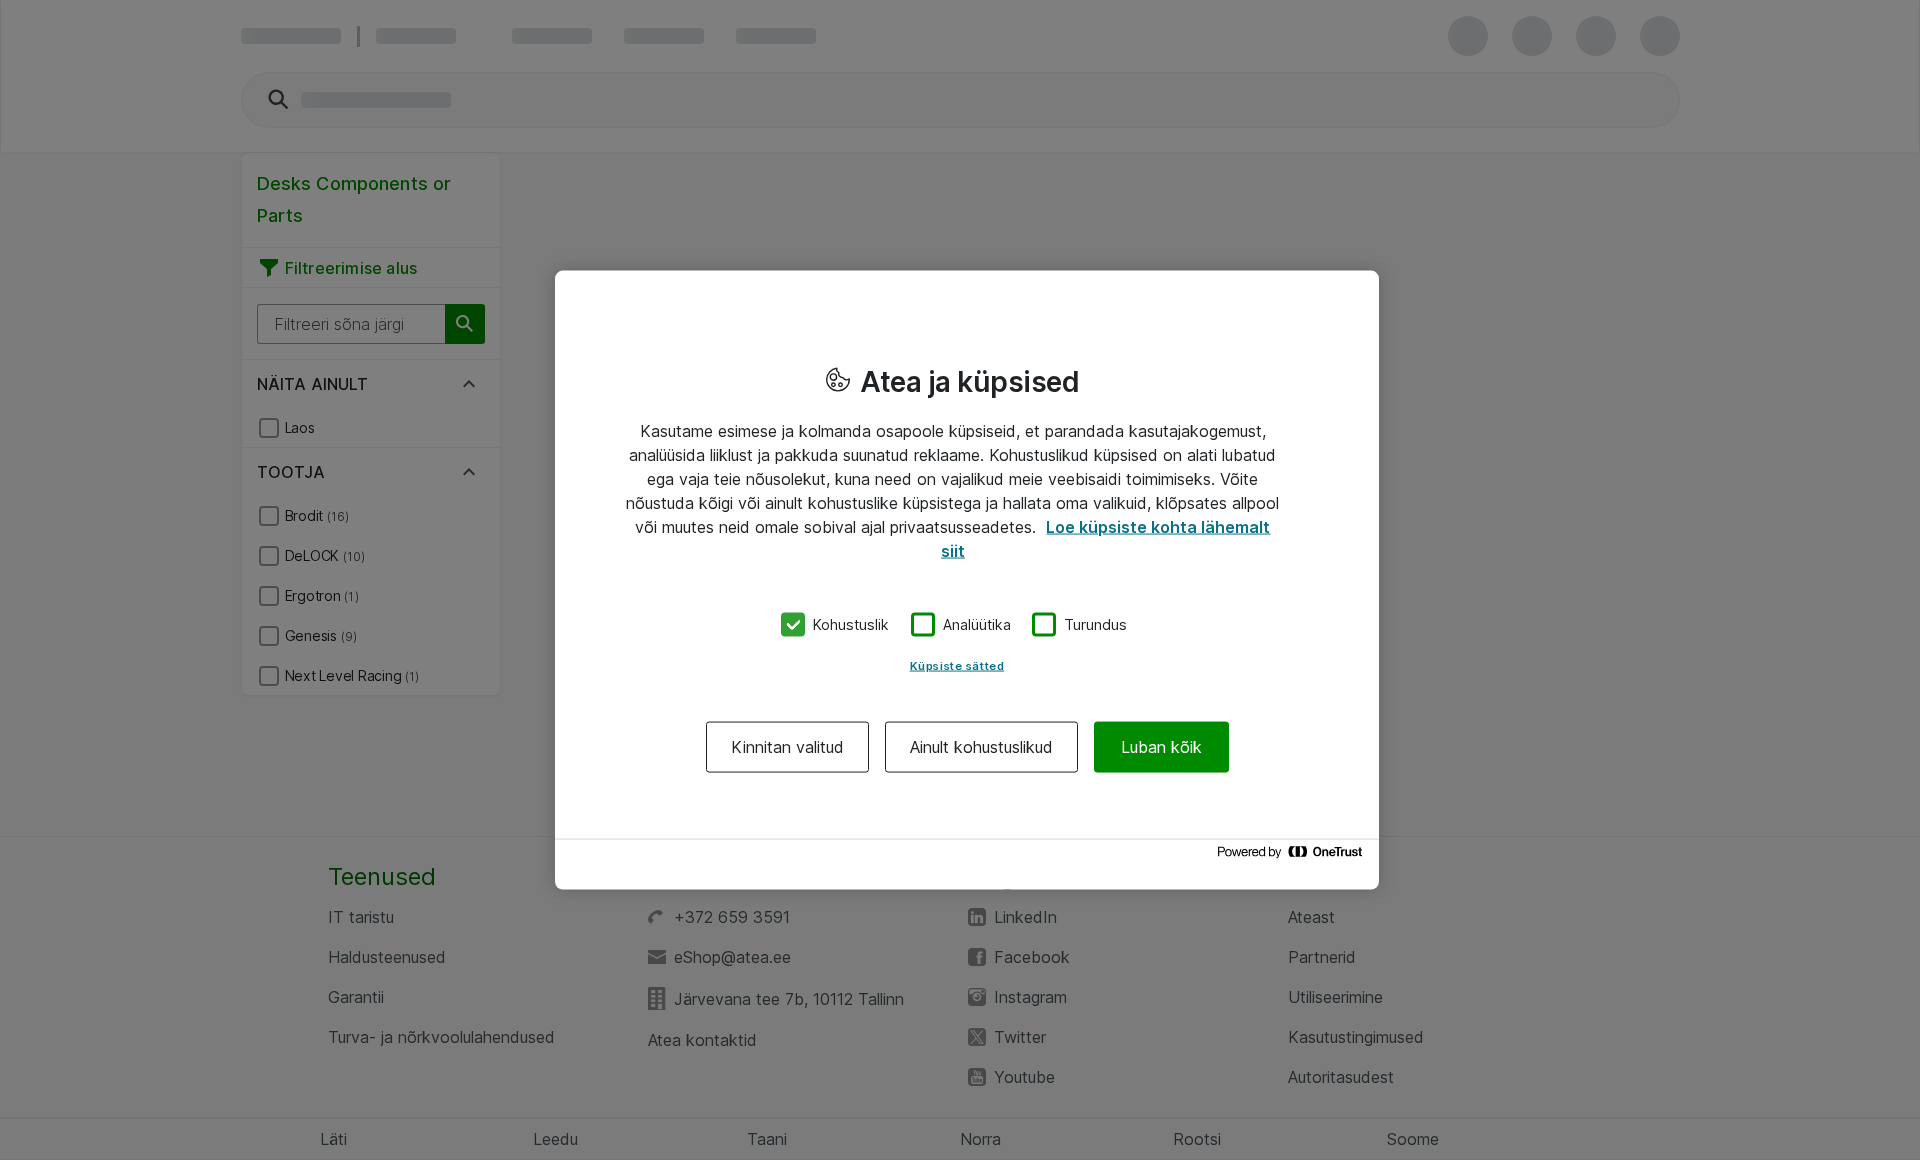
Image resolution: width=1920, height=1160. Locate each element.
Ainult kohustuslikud (981, 746)
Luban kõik (1161, 746)
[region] (967, 580)
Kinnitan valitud (787, 746)
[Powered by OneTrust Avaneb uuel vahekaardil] (1293, 856)
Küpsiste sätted (957, 665)
